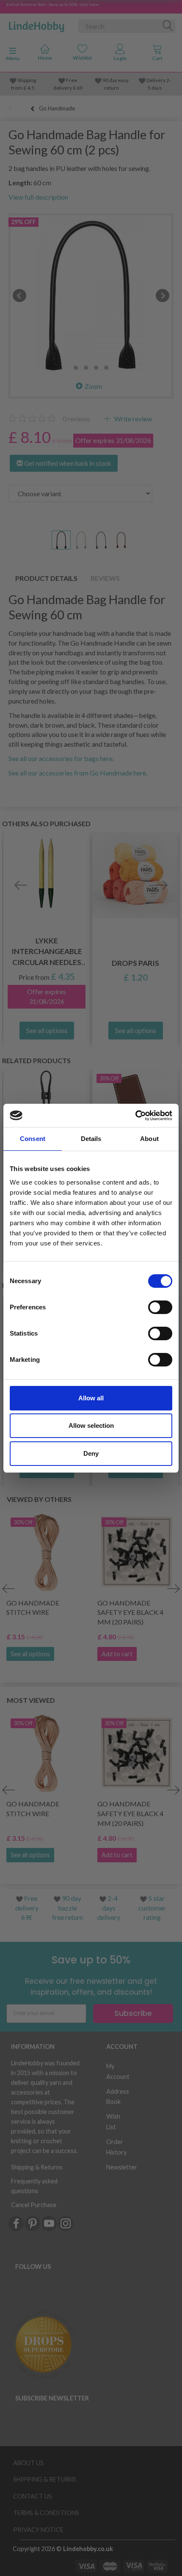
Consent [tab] (33, 1139)
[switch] (160, 1307)
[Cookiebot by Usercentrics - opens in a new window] (135, 1116)
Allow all (91, 1398)
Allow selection (91, 1425)
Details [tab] (91, 1139)
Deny (91, 1453)
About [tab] (149, 1139)
